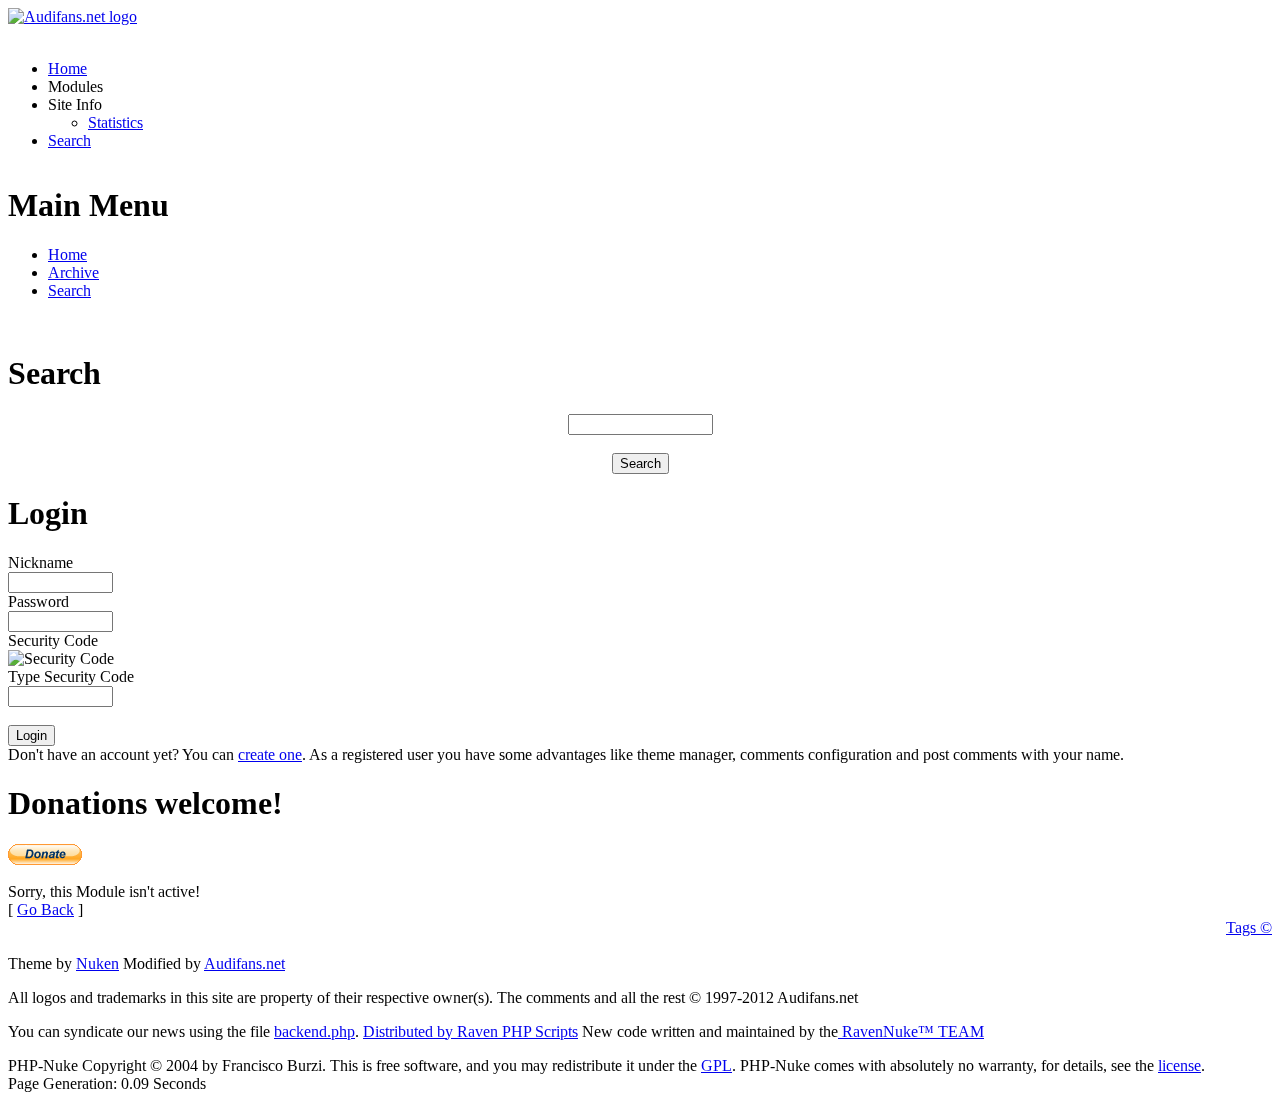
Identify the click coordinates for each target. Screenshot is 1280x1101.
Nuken (97, 963)
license (1179, 1065)
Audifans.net (244, 963)
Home (67, 68)
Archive (73, 272)
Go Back (45, 909)
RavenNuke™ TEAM (911, 1031)
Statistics (115, 122)
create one (270, 754)
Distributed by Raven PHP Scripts (470, 1031)
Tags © (1249, 927)
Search (69, 140)
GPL (716, 1065)
